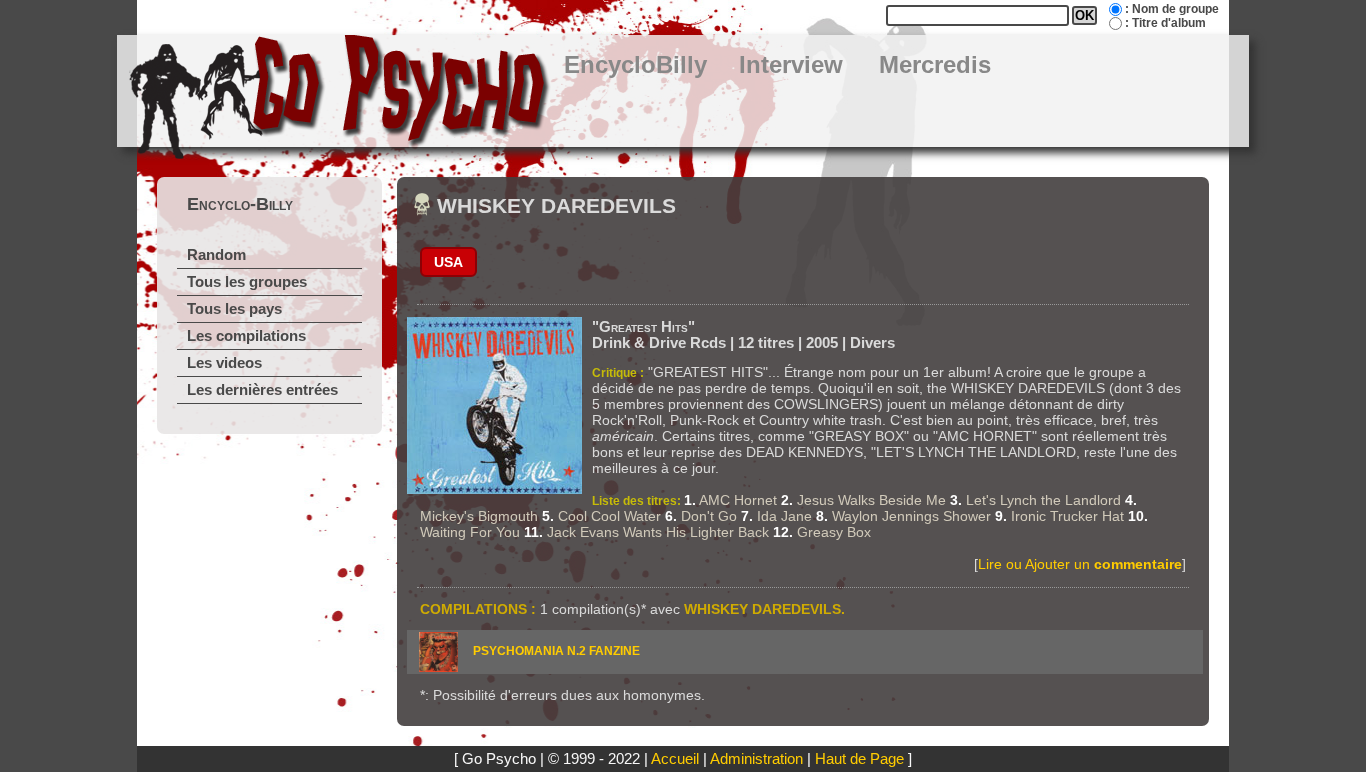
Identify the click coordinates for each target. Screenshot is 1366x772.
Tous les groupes (247, 282)
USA (448, 262)
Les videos (224, 363)
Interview (791, 65)
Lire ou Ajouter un (1080, 564)
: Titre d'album (1165, 23)
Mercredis (935, 65)
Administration (756, 759)
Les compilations (246, 336)
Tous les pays (234, 309)
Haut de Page (859, 759)
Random (216, 255)
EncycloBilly (635, 65)
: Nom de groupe (1172, 9)
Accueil (675, 759)
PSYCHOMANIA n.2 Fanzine (556, 651)
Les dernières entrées (262, 390)
